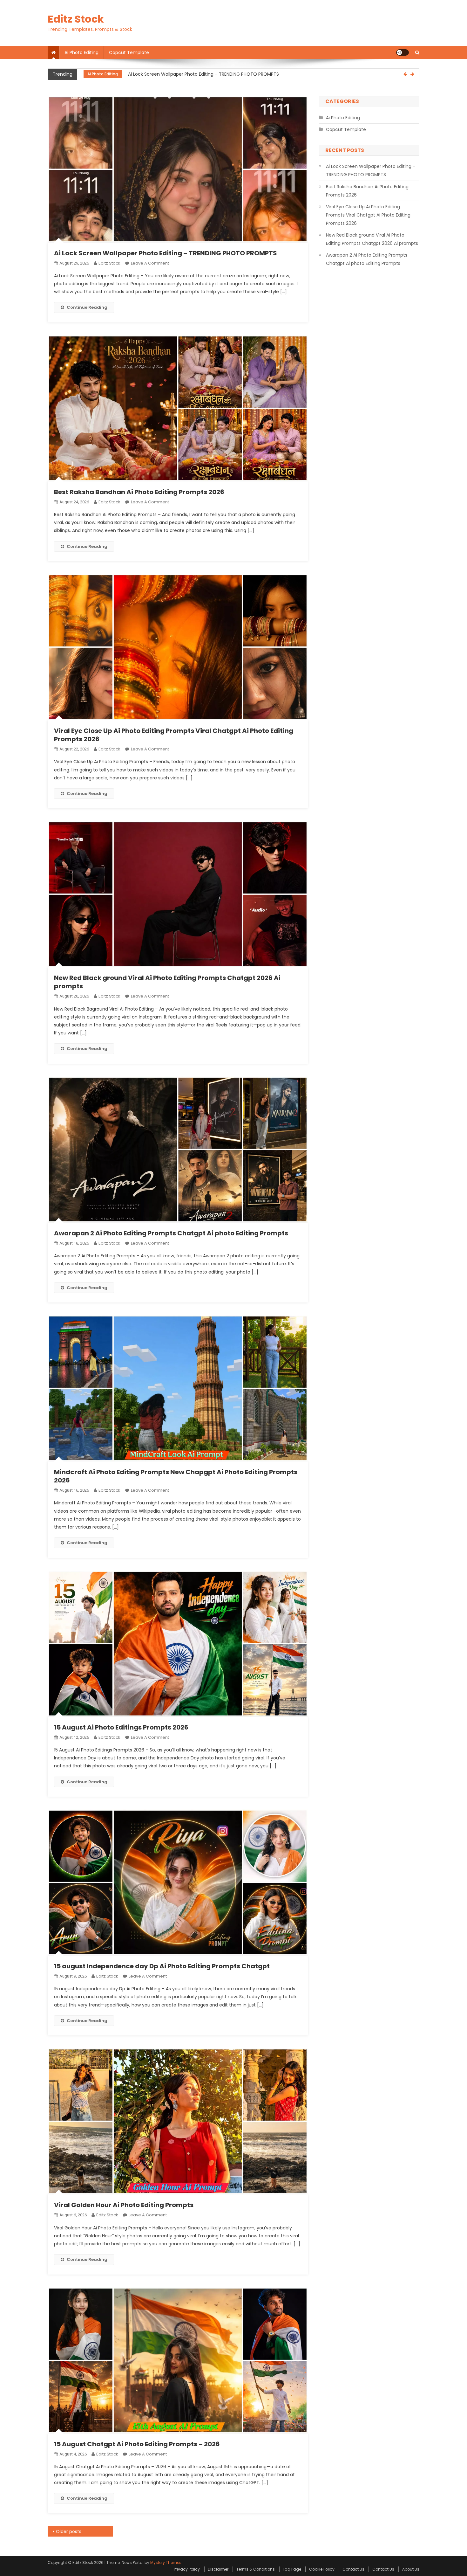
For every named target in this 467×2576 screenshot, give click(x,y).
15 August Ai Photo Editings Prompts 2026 (121, 1727)
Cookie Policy (322, 2569)
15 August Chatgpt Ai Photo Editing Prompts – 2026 (137, 2444)
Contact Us (353, 2569)
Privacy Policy (187, 2569)
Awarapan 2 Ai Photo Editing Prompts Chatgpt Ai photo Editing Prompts (171, 1233)
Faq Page (292, 2569)
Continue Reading (87, 307)
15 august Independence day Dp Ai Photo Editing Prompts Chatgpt (162, 1966)
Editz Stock (76, 19)
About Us (411, 2569)
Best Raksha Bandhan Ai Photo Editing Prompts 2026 (185, 74)
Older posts (69, 2531)
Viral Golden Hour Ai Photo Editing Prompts (124, 2205)
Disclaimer (218, 2569)
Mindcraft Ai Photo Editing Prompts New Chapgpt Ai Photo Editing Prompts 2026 (176, 1476)
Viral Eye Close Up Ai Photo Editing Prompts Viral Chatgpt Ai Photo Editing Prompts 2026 (174, 735)
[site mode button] (403, 52)
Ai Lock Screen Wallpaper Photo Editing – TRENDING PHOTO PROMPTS (166, 253)
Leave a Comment (150, 263)
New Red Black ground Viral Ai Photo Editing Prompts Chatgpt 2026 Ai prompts (167, 982)
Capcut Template (129, 52)
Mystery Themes (166, 2562)
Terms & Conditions (256, 2569)
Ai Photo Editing (81, 52)
